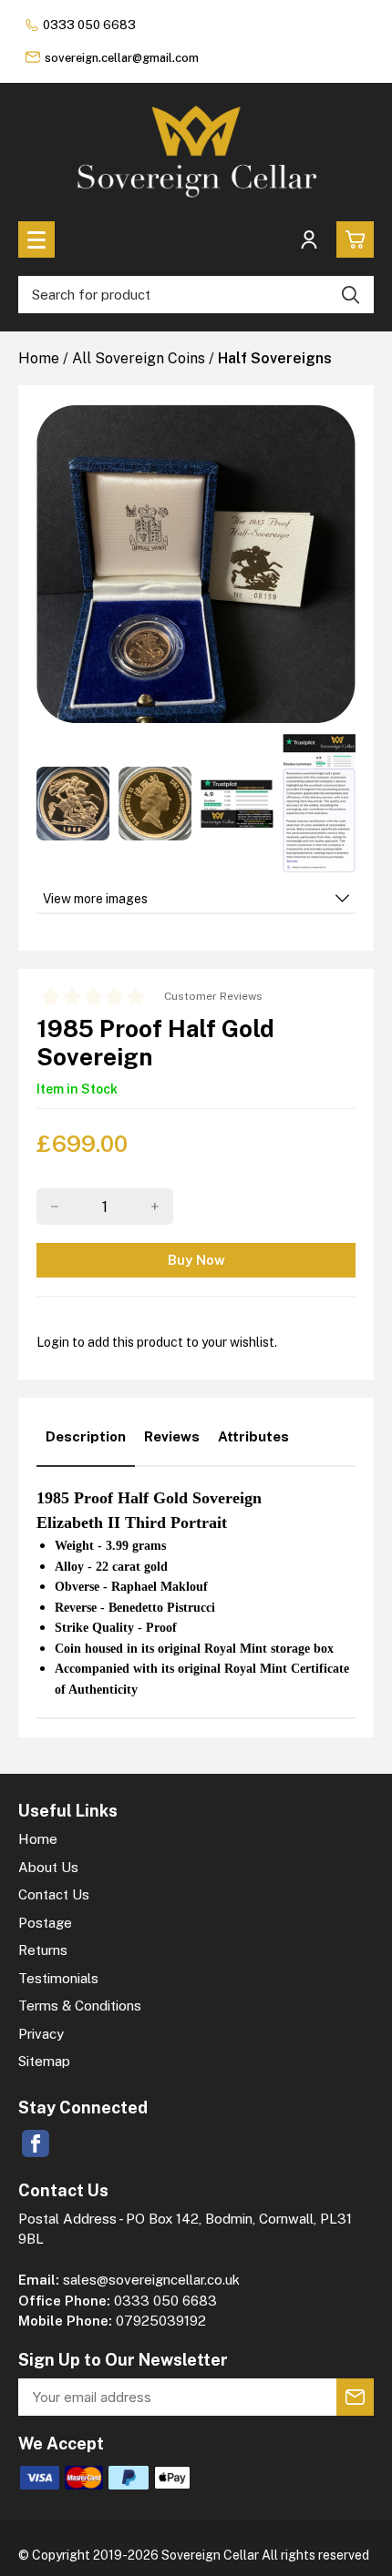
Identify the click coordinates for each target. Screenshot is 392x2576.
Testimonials (58, 1978)
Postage (45, 1923)
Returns (43, 1950)
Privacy (41, 2034)
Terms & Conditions (80, 2006)
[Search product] (351, 295)
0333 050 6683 (89, 25)
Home (38, 1839)
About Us (48, 1867)
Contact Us (54, 1894)
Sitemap (44, 2061)
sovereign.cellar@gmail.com (122, 58)
